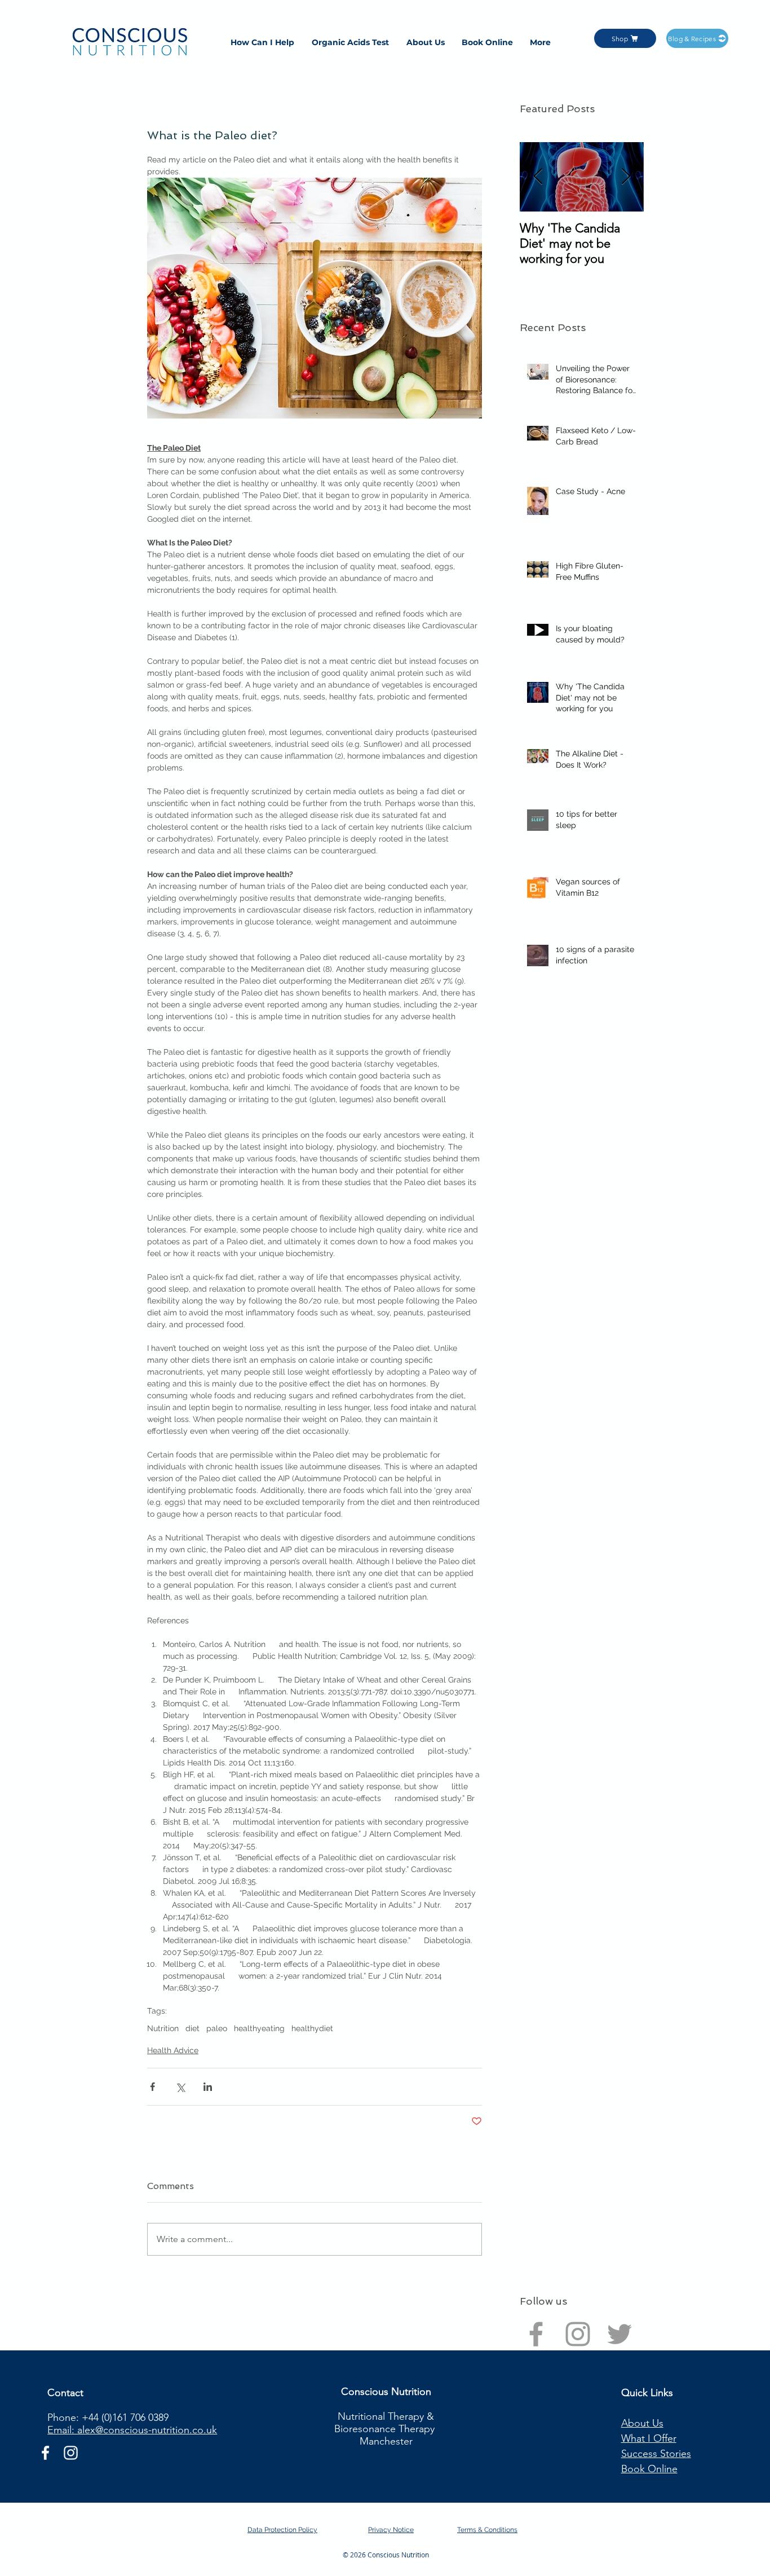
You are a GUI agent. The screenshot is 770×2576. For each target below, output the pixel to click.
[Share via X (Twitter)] (180, 2087)
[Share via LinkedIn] (208, 2087)
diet (193, 2028)
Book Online (649, 2469)
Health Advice (173, 2050)
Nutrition (163, 2028)
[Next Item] (626, 177)
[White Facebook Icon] (45, 2453)
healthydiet (312, 2028)
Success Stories (656, 2454)
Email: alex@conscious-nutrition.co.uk (132, 2430)
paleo (217, 2028)
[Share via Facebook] (152, 2087)
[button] (262, 42)
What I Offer (649, 2438)
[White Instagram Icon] (71, 2453)
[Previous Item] (538, 177)
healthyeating (259, 2028)
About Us (642, 2423)
